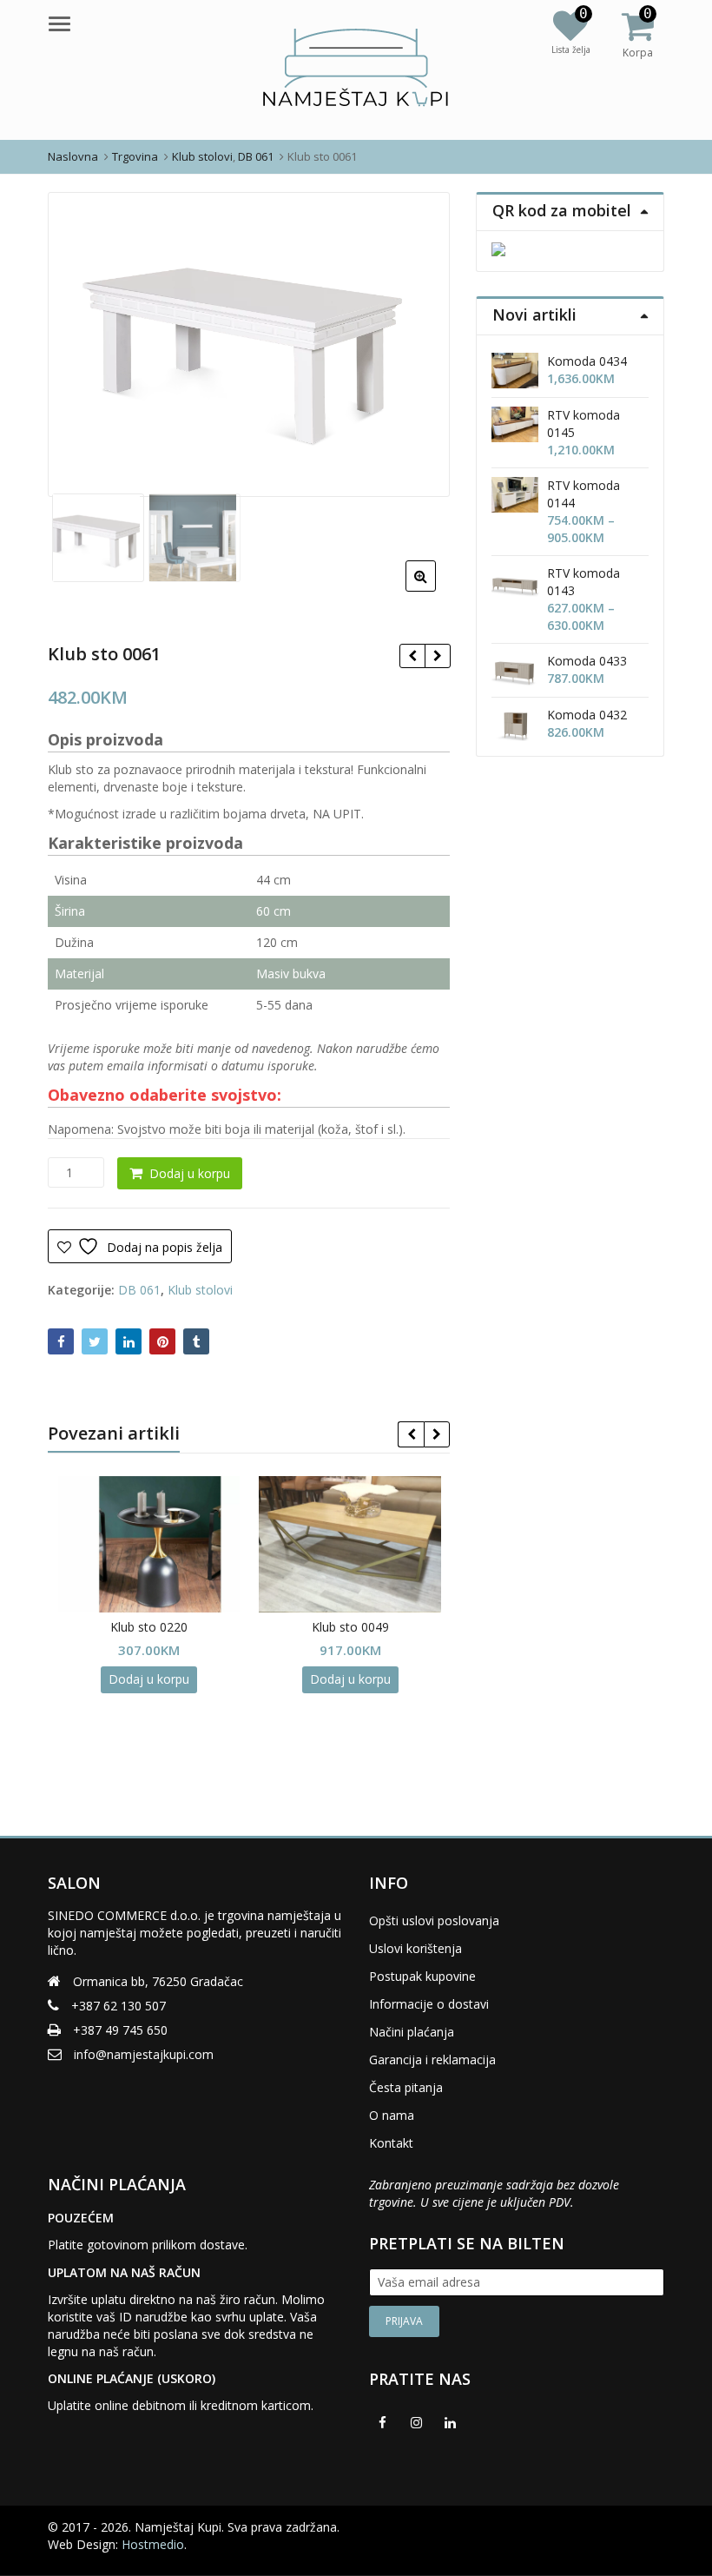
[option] (249, 345)
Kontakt (391, 2143)
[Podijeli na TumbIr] (196, 1341)
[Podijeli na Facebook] (61, 1341)
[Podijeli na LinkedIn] (129, 1341)
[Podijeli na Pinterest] (162, 1341)
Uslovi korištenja (415, 1948)
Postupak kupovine (422, 1976)
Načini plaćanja (412, 2032)
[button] (435, 590)
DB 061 (139, 1290)
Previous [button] (79, 341)
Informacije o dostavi (429, 2004)
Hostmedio (153, 2544)
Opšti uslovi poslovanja (434, 1920)
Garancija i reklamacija (432, 2059)
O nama (392, 2115)
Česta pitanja (406, 2087)
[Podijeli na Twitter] (95, 1341)
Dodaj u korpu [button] (149, 1679)
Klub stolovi (200, 1290)
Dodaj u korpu (190, 1173)
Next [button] (419, 341)
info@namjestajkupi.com (144, 2054)
